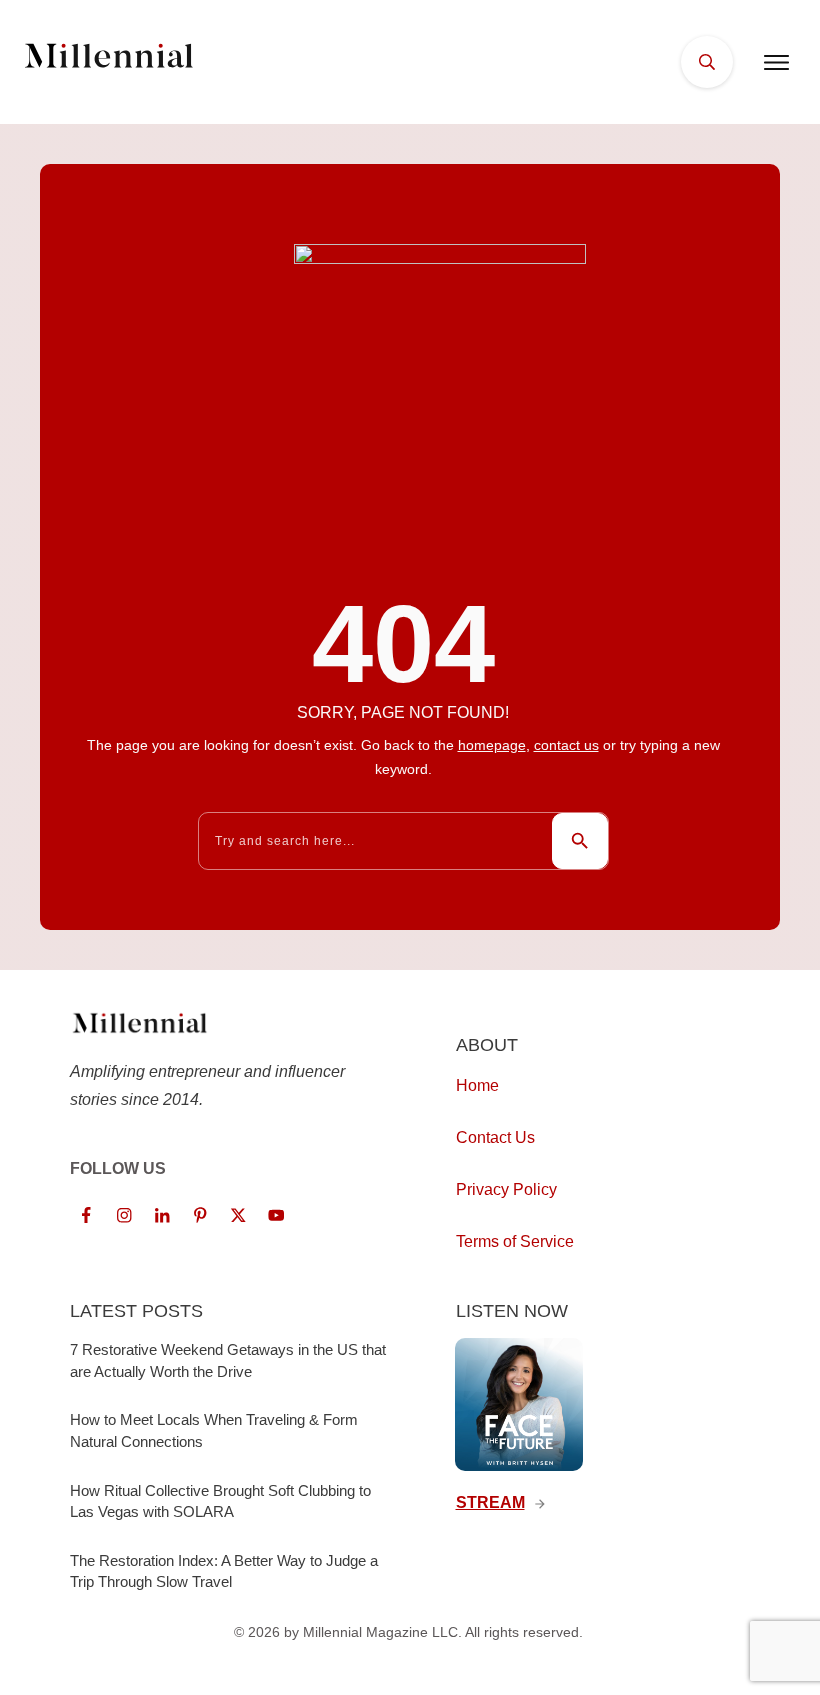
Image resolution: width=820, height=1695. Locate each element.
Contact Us (495, 1137)
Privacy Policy (506, 1189)
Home (477, 1085)
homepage (492, 745)
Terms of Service (515, 1241)
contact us (566, 745)
